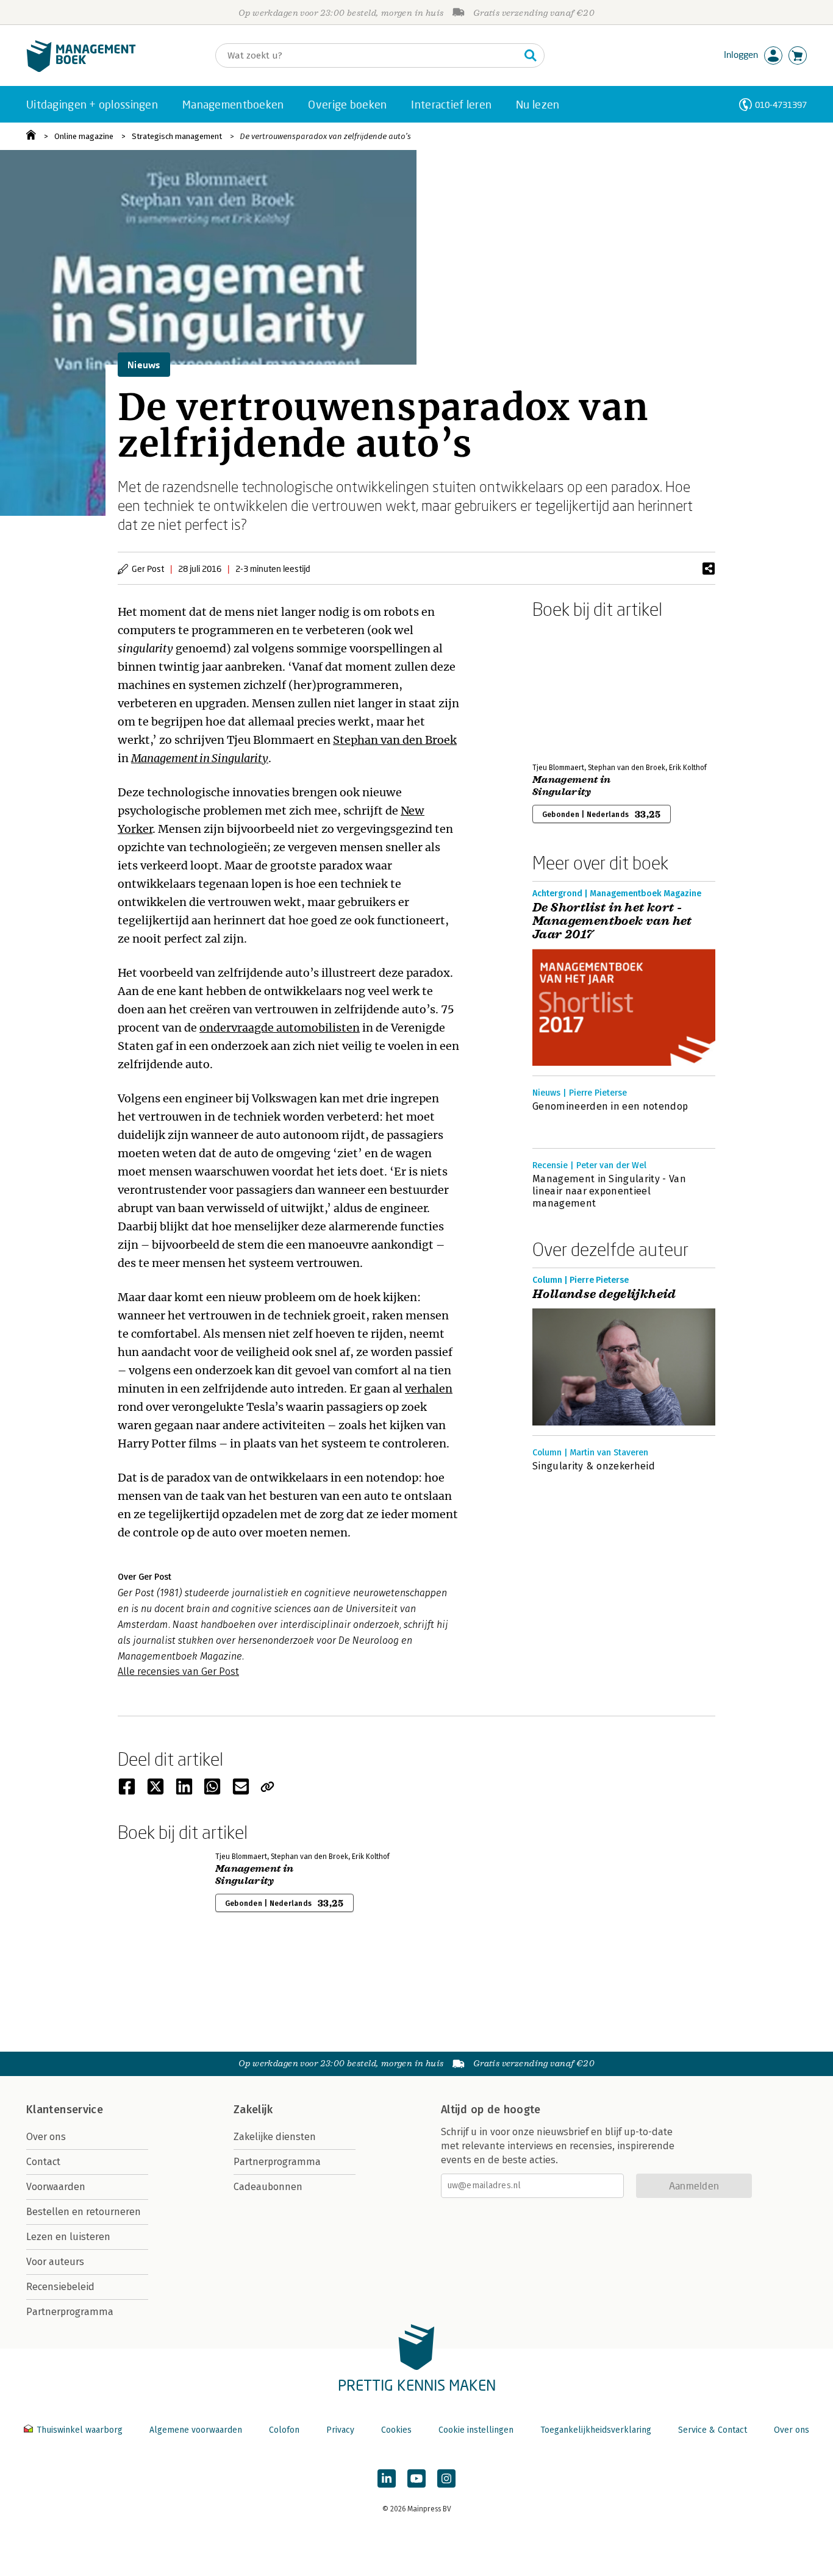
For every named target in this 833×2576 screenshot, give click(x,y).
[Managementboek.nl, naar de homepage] (81, 69)
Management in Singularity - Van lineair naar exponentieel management (609, 1191)
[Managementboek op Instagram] (446, 2478)
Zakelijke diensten (275, 2137)
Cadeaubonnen (268, 2187)
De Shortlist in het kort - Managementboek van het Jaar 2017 (612, 921)
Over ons (46, 2137)
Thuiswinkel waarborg (80, 2430)
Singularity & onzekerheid (594, 1466)
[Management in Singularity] (575, 688)
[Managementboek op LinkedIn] (387, 2478)
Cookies (396, 2430)
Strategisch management (177, 136)
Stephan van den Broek (395, 740)
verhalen (429, 1389)
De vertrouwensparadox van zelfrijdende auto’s (325, 136)
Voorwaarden (56, 2187)
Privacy (340, 2430)
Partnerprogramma (70, 2312)
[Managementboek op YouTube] (416, 2478)
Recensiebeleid (60, 2287)
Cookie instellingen (476, 2430)
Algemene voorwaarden (196, 2430)
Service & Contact (713, 2430)
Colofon (284, 2430)
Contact (43, 2162)
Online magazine (84, 136)
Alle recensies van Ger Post (178, 1672)
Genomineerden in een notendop (610, 1106)
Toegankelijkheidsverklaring (596, 2430)
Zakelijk (253, 2110)
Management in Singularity (200, 758)
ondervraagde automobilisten (280, 1028)
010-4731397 (781, 105)
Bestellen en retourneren (84, 2212)
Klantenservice (65, 2110)
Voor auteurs (55, 2262)
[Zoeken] (531, 55)
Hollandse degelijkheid (604, 1294)
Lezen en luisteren (68, 2237)
